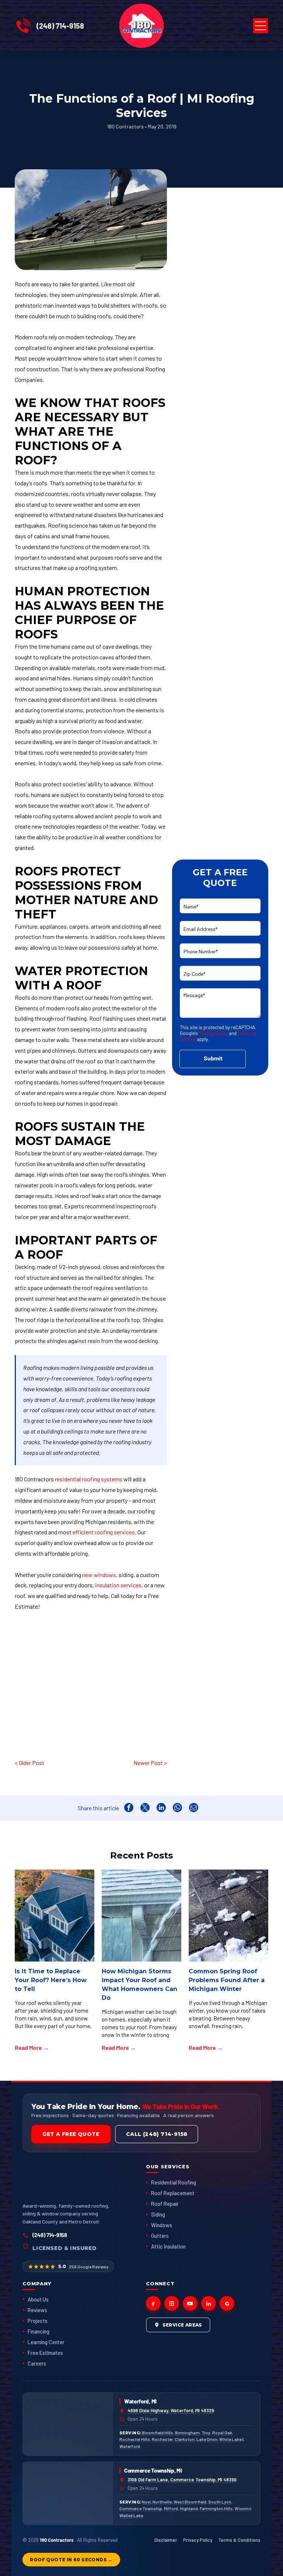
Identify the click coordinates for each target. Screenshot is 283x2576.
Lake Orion (207, 2439)
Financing (39, 2331)
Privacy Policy (213, 1033)
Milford (171, 2508)
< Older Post (29, 1763)
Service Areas (182, 2325)
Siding (158, 2214)
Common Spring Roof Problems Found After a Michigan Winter (227, 1980)
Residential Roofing (174, 2182)
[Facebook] (153, 2303)
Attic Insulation (168, 2246)
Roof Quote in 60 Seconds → (71, 2560)
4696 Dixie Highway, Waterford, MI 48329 (171, 2410)
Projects (38, 2321)
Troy (206, 2433)
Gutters (160, 2236)
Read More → (32, 2047)
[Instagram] (172, 2303)
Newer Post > (150, 1763)
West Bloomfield (190, 2502)
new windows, (100, 1575)
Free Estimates (45, 2353)
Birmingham (187, 2433)
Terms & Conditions (239, 2540)
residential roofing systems (89, 1479)
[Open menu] (261, 26)
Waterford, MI (140, 2401)
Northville (162, 2502)
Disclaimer (166, 2540)
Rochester (162, 2439)
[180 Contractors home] (56, 2180)
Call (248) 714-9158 (157, 2134)
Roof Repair (165, 2204)
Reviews (37, 2310)
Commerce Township (141, 2508)
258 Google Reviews (89, 2267)
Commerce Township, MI (153, 2470)
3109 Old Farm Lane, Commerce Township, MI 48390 (182, 2480)
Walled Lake (131, 2515)
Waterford (130, 2446)
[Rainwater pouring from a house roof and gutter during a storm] (141, 1916)
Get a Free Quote (71, 2134)
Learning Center (46, 2342)
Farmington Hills (216, 2508)
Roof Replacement (173, 2193)
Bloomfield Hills (158, 2433)
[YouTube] (190, 2303)
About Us (38, 2299)
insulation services (118, 1585)
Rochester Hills (135, 2439)
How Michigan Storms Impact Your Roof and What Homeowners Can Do (139, 1985)
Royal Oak (222, 2433)
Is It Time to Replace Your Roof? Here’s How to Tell (51, 1980)
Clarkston (185, 2439)
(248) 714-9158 (60, 26)
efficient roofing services (104, 1532)
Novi (146, 2502)
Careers (37, 2363)
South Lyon (220, 2502)
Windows (162, 2225)
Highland (189, 2508)
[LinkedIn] (209, 2303)
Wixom (242, 2508)
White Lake (230, 2439)
